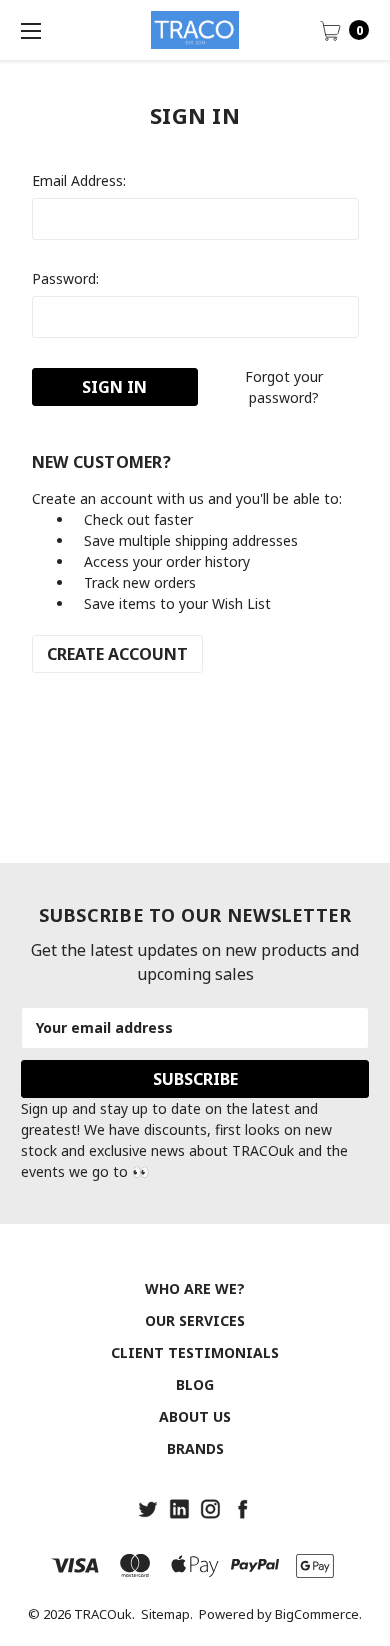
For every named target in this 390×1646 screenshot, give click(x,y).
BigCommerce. (318, 1614)
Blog (195, 1384)
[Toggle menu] (30, 30)
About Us (195, 1416)
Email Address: (79, 180)
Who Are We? (195, 1288)
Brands (195, 1448)
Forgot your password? (284, 387)
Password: (65, 278)
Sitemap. (167, 1614)
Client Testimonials (195, 1352)
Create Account (117, 654)
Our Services (195, 1320)
